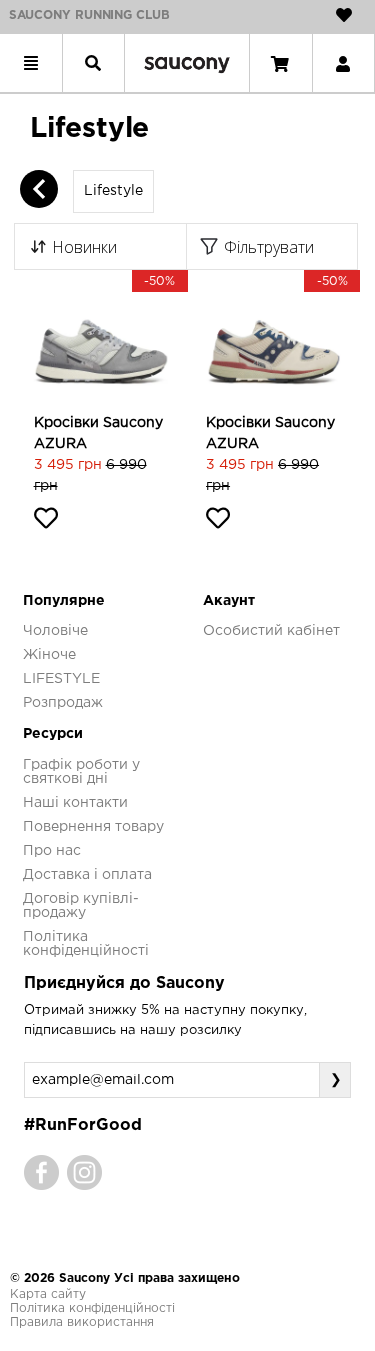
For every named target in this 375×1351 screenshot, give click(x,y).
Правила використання (82, 1322)
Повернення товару (93, 827)
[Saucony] (187, 63)
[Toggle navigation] (31, 63)
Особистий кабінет (271, 631)
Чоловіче (55, 631)
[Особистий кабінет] (343, 63)
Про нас (52, 851)
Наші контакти (75, 803)
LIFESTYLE (61, 679)
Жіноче (49, 655)
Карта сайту (48, 1294)
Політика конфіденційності (92, 1308)
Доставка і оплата (87, 875)
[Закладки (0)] (344, 15)
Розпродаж (63, 703)
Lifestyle (113, 191)
